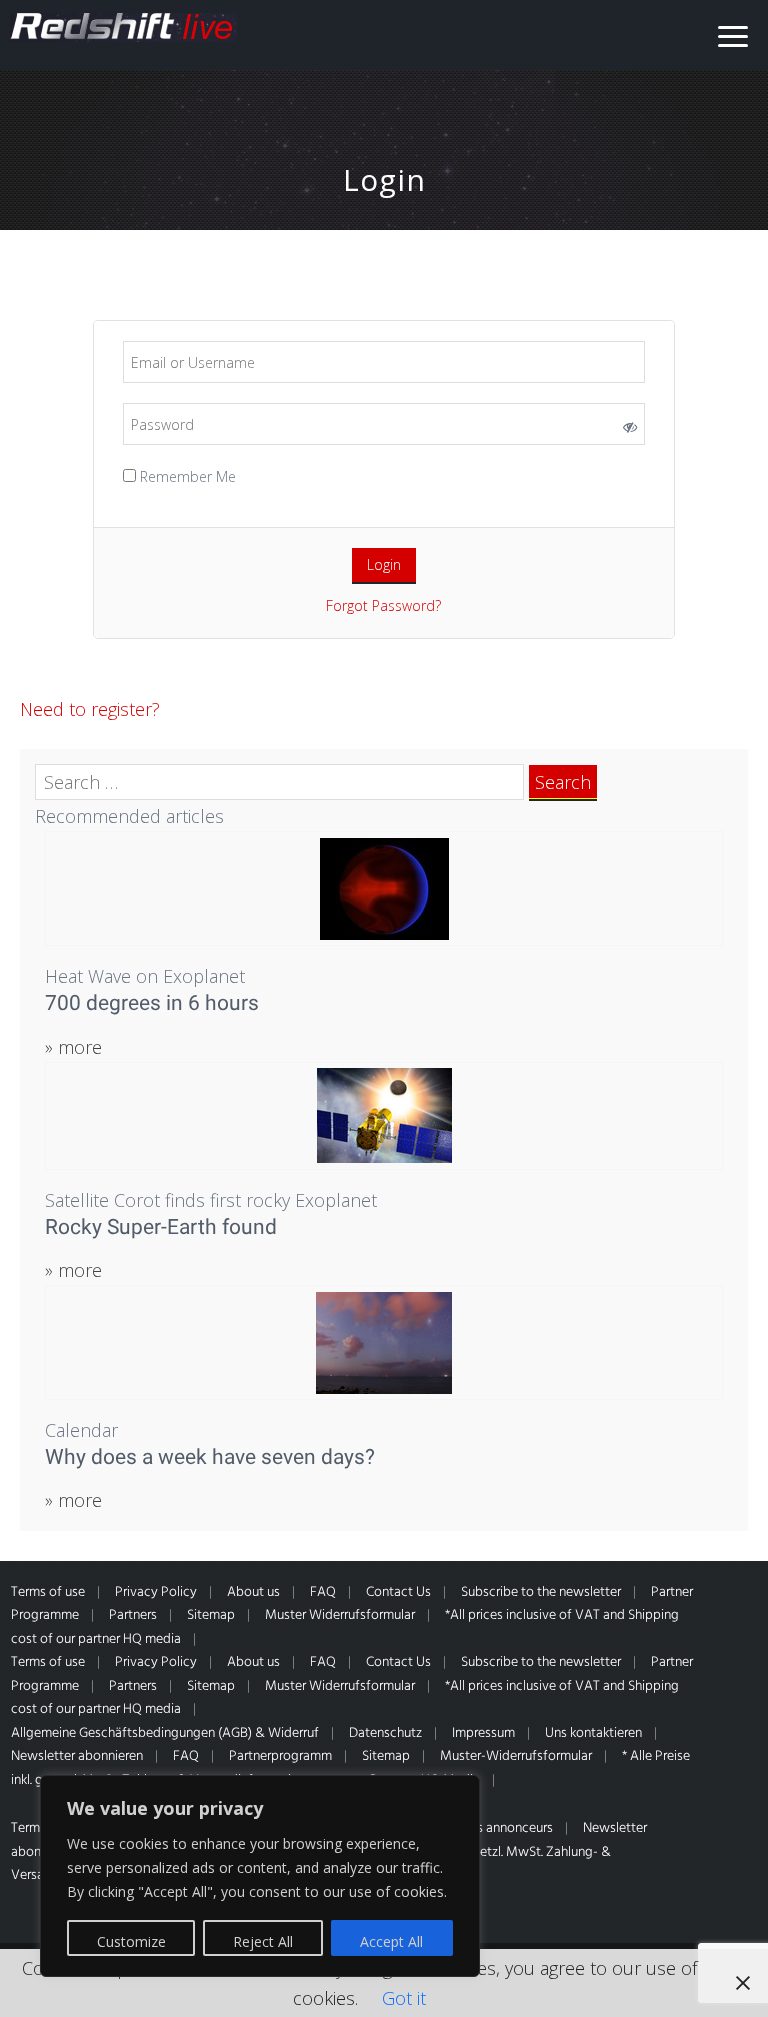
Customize (131, 1941)
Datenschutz (385, 1733)
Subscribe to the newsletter (541, 1592)
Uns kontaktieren (593, 1733)
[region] (260, 1876)
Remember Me (186, 476)
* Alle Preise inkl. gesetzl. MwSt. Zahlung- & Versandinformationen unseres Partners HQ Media (350, 1768)
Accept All (391, 1941)
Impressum (483, 1733)
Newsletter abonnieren (77, 1756)
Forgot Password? (383, 605)
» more (73, 1047)
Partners (133, 1615)
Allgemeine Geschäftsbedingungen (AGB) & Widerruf (165, 1733)
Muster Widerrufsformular (340, 1615)
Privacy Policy (156, 1592)
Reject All (263, 1941)
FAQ (323, 1592)
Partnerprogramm (280, 1756)
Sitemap (211, 1615)
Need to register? (90, 709)
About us (253, 1592)
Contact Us (398, 1592)
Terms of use (48, 1592)
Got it (404, 1998)
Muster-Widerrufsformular (516, 1756)
